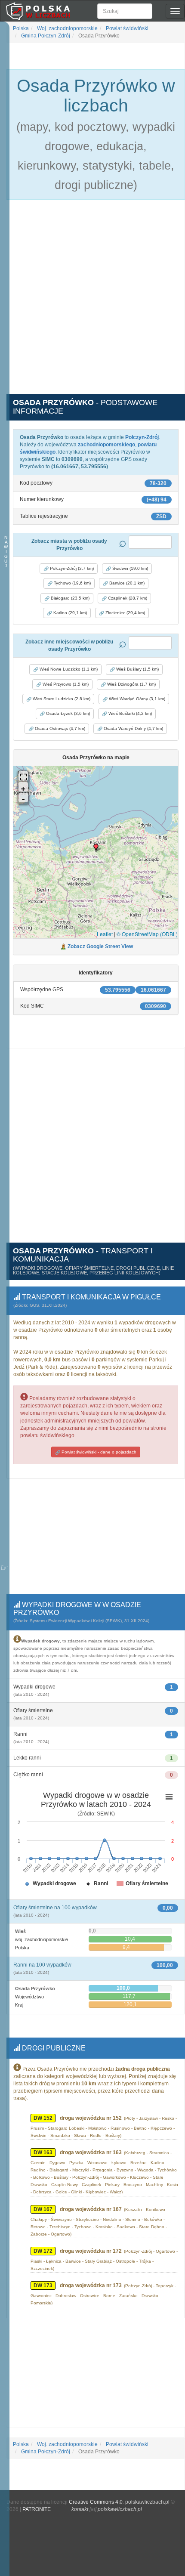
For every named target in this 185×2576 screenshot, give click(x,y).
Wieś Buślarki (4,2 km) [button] (129, 713)
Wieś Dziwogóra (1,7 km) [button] (131, 684)
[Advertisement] (92, 302)
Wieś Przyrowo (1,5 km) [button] (65, 684)
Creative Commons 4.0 (96, 2502)
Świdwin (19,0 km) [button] (129, 568)
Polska (21, 28)
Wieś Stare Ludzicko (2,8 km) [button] (61, 699)
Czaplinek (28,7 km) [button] (127, 598)
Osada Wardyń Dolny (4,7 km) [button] (133, 728)
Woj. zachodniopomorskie (67, 28)
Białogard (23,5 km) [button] (69, 598)
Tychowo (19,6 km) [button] (72, 583)
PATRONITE (37, 2509)
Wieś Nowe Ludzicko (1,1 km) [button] (68, 669)
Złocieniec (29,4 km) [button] (125, 613)
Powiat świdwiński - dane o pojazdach (98, 1452)
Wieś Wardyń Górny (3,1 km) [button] (136, 699)
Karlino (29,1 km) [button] (69, 613)
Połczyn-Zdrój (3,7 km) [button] (71, 568)
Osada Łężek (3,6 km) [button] (67, 713)
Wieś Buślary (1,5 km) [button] (137, 669)
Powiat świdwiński (126, 28)
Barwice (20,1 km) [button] (126, 583)
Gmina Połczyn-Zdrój (45, 36)
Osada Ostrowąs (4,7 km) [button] (59, 728)
